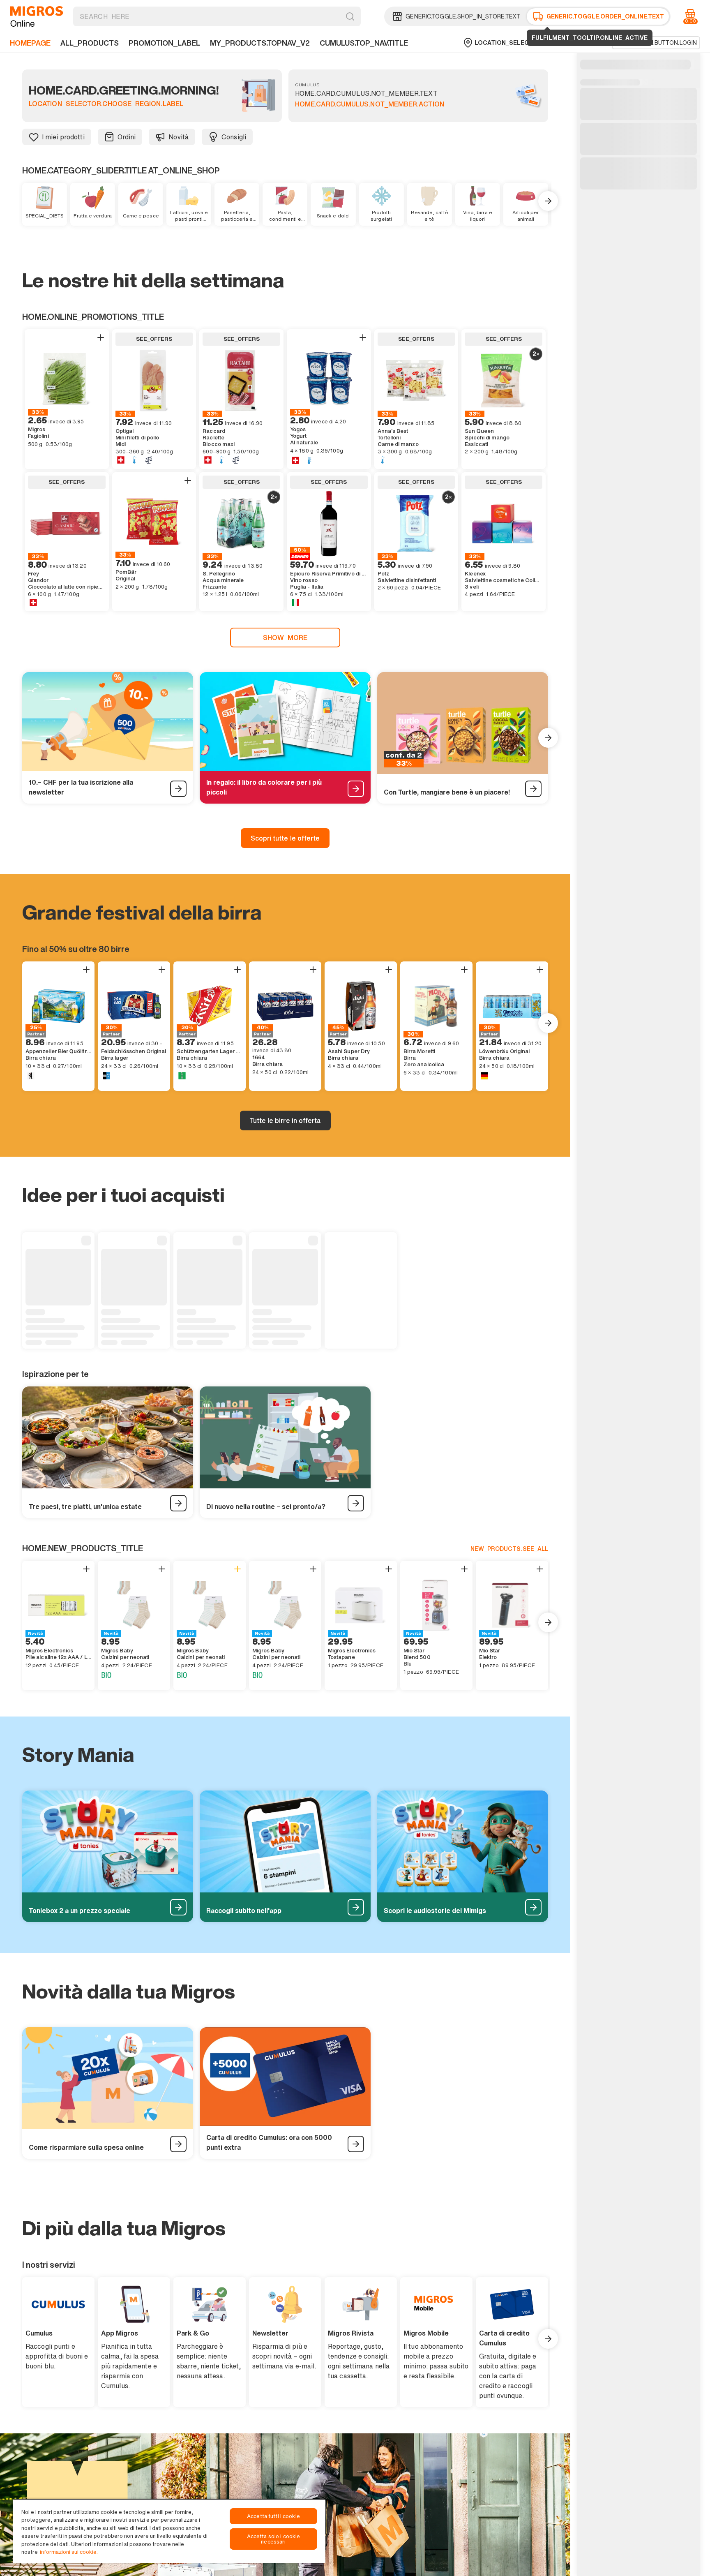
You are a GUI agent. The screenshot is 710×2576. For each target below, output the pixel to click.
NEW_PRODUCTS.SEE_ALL (509, 1549)
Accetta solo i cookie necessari (274, 2539)
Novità (179, 137)
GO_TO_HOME (37, 16)
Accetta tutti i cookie (273, 2516)
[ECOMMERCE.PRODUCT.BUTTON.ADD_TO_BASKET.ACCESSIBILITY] (101, 337)
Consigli (234, 137)
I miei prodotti (63, 137)
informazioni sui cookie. (69, 2552)
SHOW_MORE (285, 638)
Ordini (127, 137)
